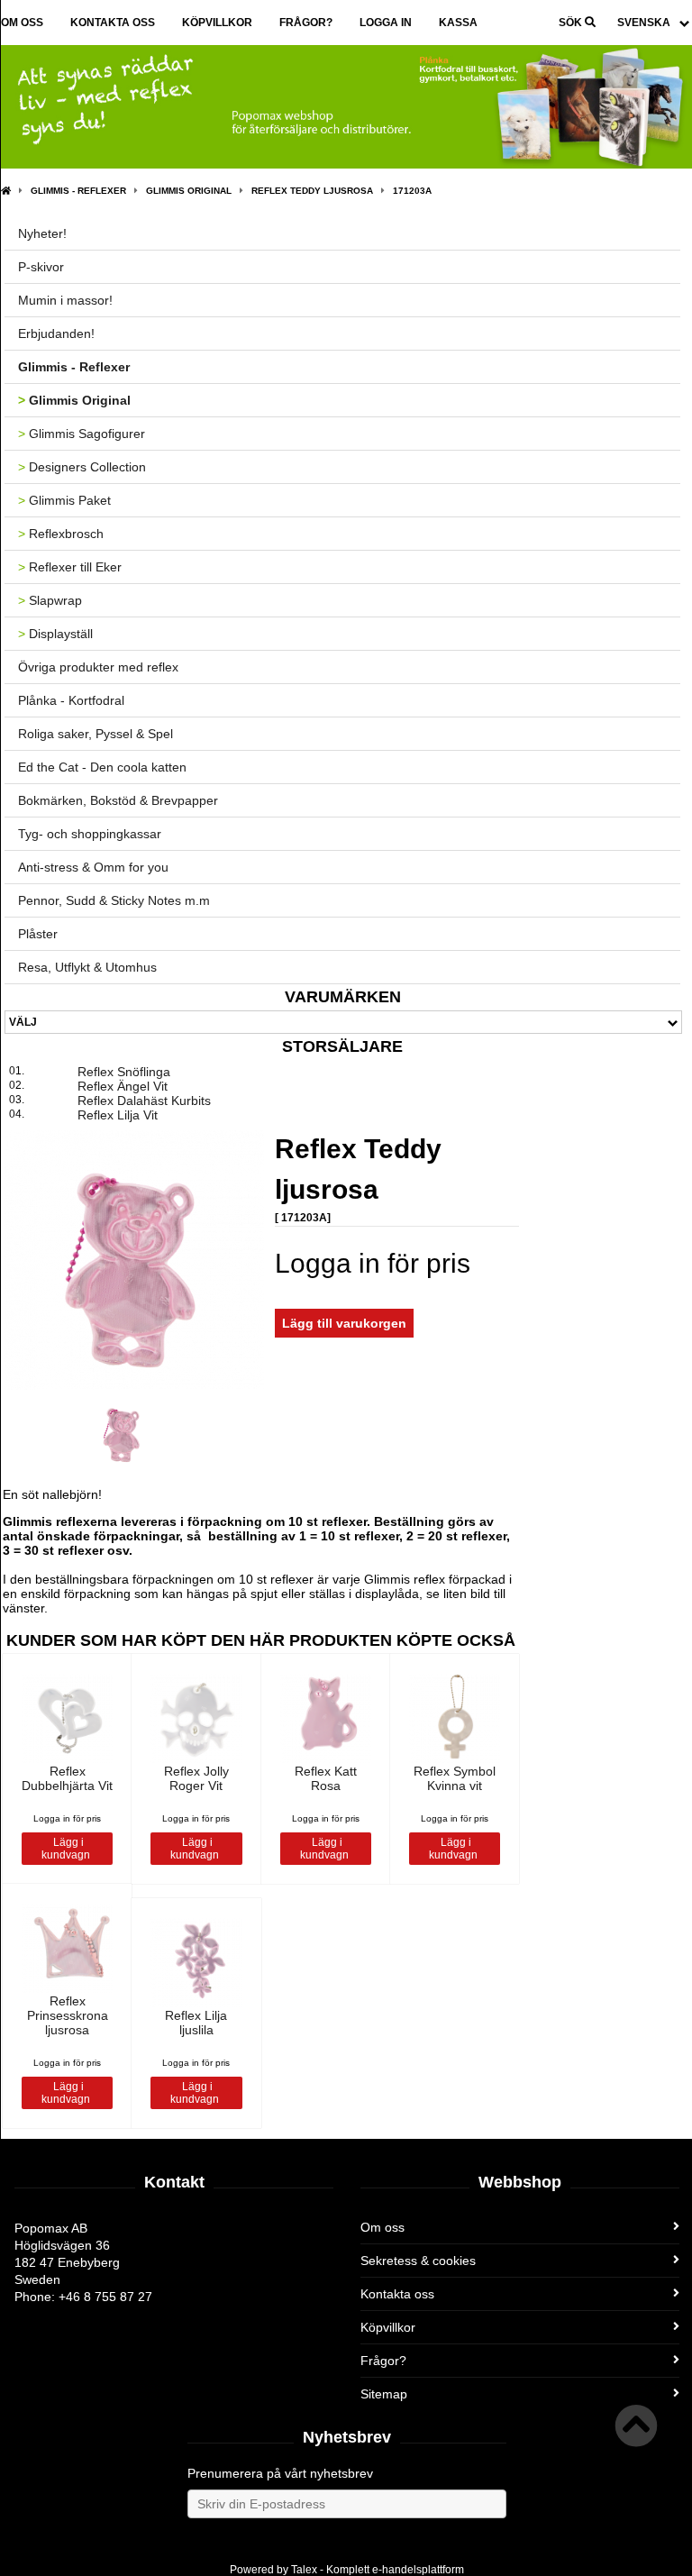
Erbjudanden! (56, 333)
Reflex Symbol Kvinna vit (455, 1778)
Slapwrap (50, 600)
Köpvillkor (217, 23)
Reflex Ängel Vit (123, 1086)
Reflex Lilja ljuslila (196, 2023)
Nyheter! (42, 233)
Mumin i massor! (65, 300)
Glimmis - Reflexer (78, 191)
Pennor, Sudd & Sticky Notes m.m (114, 900)
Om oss (22, 23)
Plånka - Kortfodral (71, 700)
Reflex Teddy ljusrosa (312, 191)
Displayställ (55, 634)
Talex (304, 2570)
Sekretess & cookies (418, 2261)
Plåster (38, 934)
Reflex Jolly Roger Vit (196, 1778)
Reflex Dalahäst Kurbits (144, 1101)
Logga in (386, 23)
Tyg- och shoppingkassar (90, 834)
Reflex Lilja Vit (118, 1115)
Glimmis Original (189, 191)
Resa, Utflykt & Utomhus (87, 967)
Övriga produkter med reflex (98, 667)
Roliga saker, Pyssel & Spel (96, 734)
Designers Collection (82, 467)
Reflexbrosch (61, 534)
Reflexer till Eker (70, 567)
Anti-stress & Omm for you (93, 867)
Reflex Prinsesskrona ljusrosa (68, 2015)
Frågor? (306, 23)
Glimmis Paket (64, 500)
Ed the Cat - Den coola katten (102, 767)
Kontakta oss (113, 23)
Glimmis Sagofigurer (82, 434)
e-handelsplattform (418, 2570)
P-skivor (41, 267)
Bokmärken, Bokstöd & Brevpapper (118, 800)
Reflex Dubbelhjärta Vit (67, 1778)
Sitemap (384, 2394)
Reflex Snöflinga (124, 1072)
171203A (412, 191)
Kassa (458, 23)
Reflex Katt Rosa (326, 1778)
